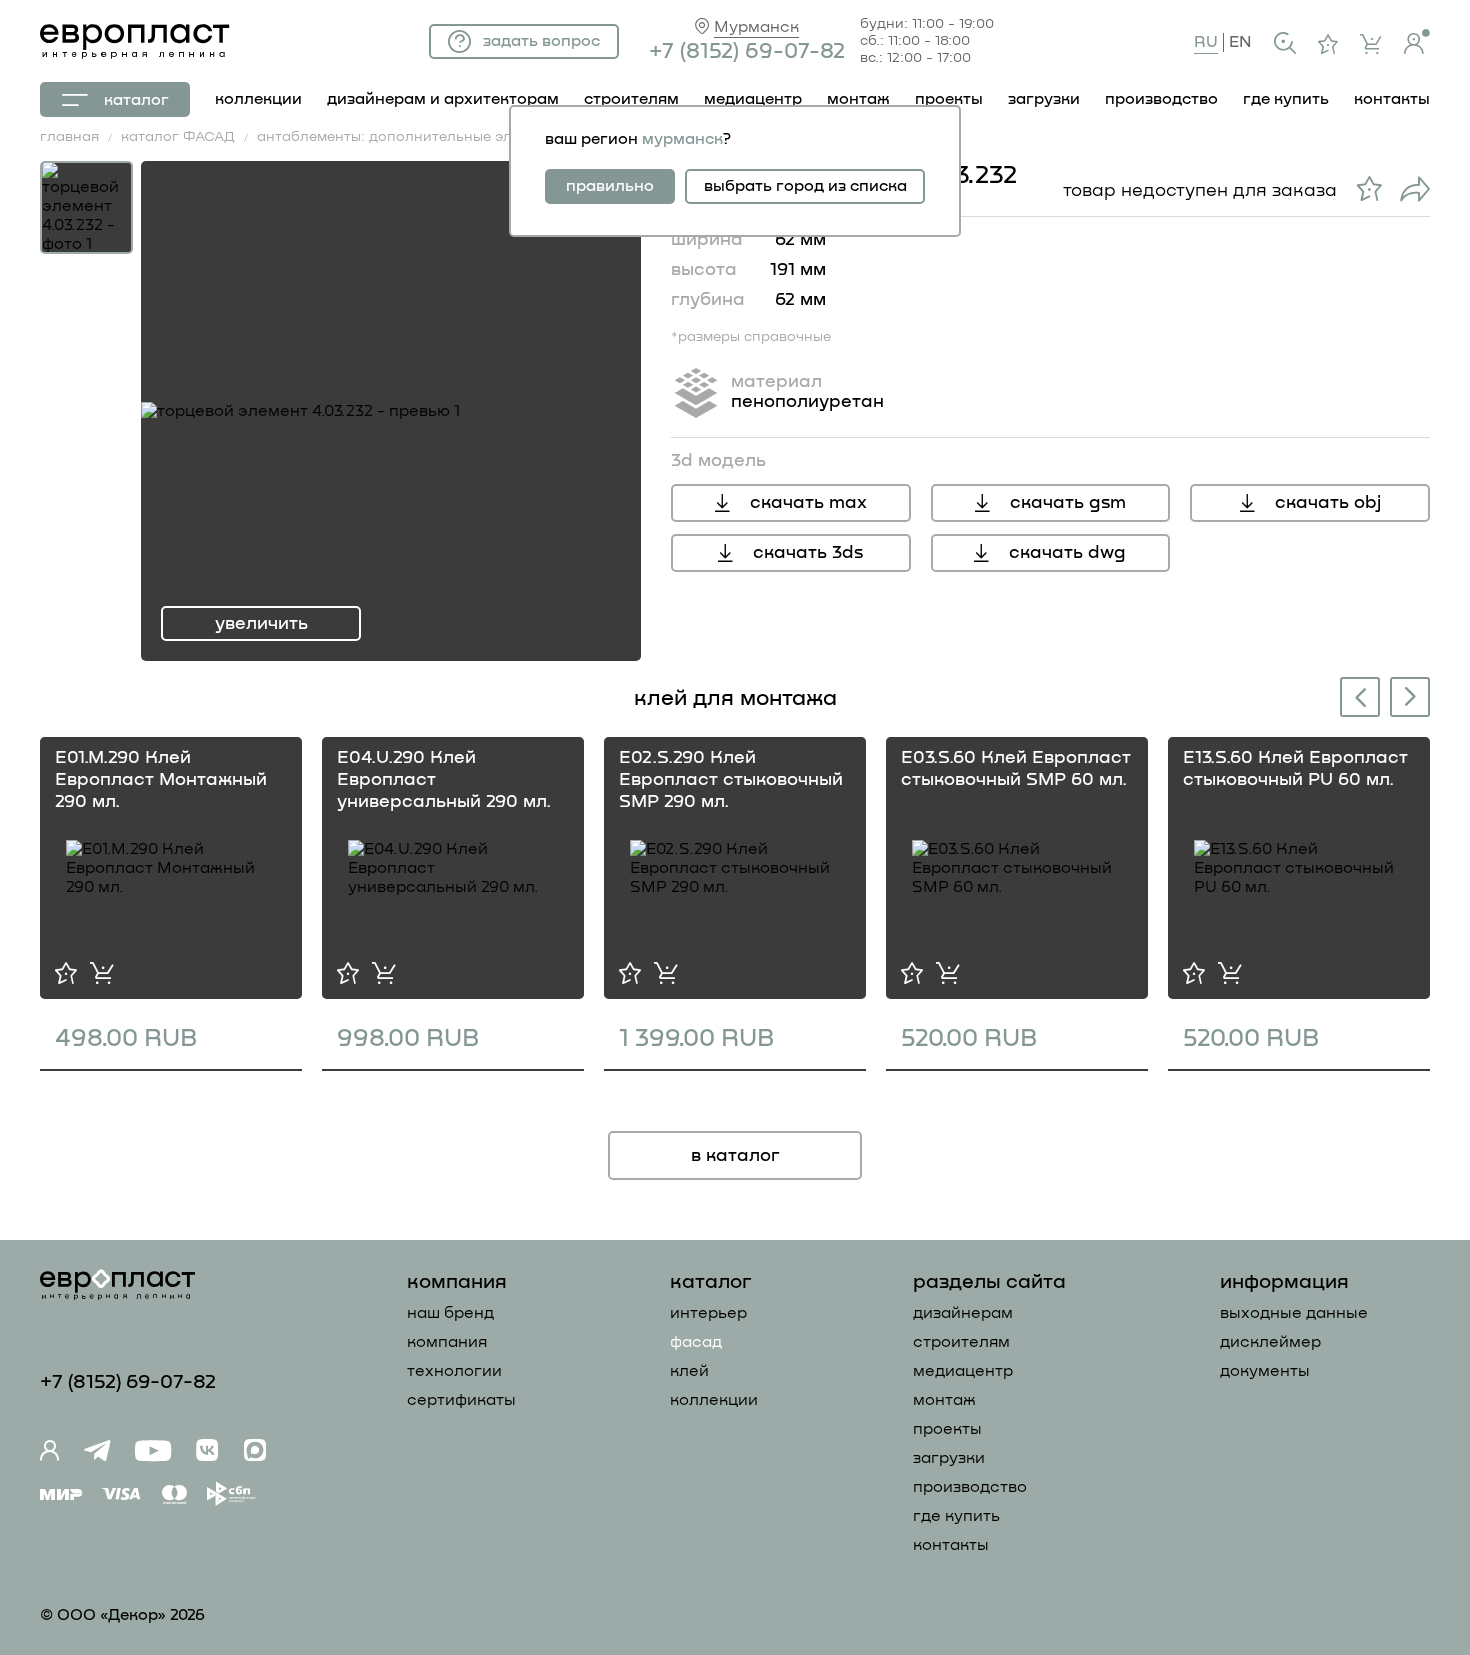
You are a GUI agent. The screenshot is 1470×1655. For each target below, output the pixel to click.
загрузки (1044, 99)
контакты (1392, 99)
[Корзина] (1371, 44)
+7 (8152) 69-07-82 (747, 52)
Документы (1265, 1371)
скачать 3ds (808, 553)
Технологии (454, 1371)
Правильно (610, 186)
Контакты (951, 1545)
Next (1411, 695)
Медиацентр (753, 99)
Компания (447, 1342)
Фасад (696, 1342)
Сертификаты (461, 1400)
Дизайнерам (963, 1313)
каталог (136, 100)
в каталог (735, 1156)
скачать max (808, 503)
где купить (1286, 99)
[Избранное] (1328, 44)
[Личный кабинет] (1417, 41)
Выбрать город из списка (805, 186)
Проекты (947, 1429)
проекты (949, 99)
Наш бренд (450, 1313)
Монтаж (944, 1400)
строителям (631, 99)
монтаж (858, 99)
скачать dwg (1067, 553)
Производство (970, 1487)
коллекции (258, 99)
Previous (1356, 699)
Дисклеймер (1270, 1342)
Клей (689, 1371)
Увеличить (261, 624)
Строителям (961, 1342)
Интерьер (708, 1313)
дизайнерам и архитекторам (443, 99)
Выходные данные (1294, 1313)
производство (1161, 99)
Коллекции (714, 1400)
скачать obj (1328, 503)
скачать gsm (1068, 503)
